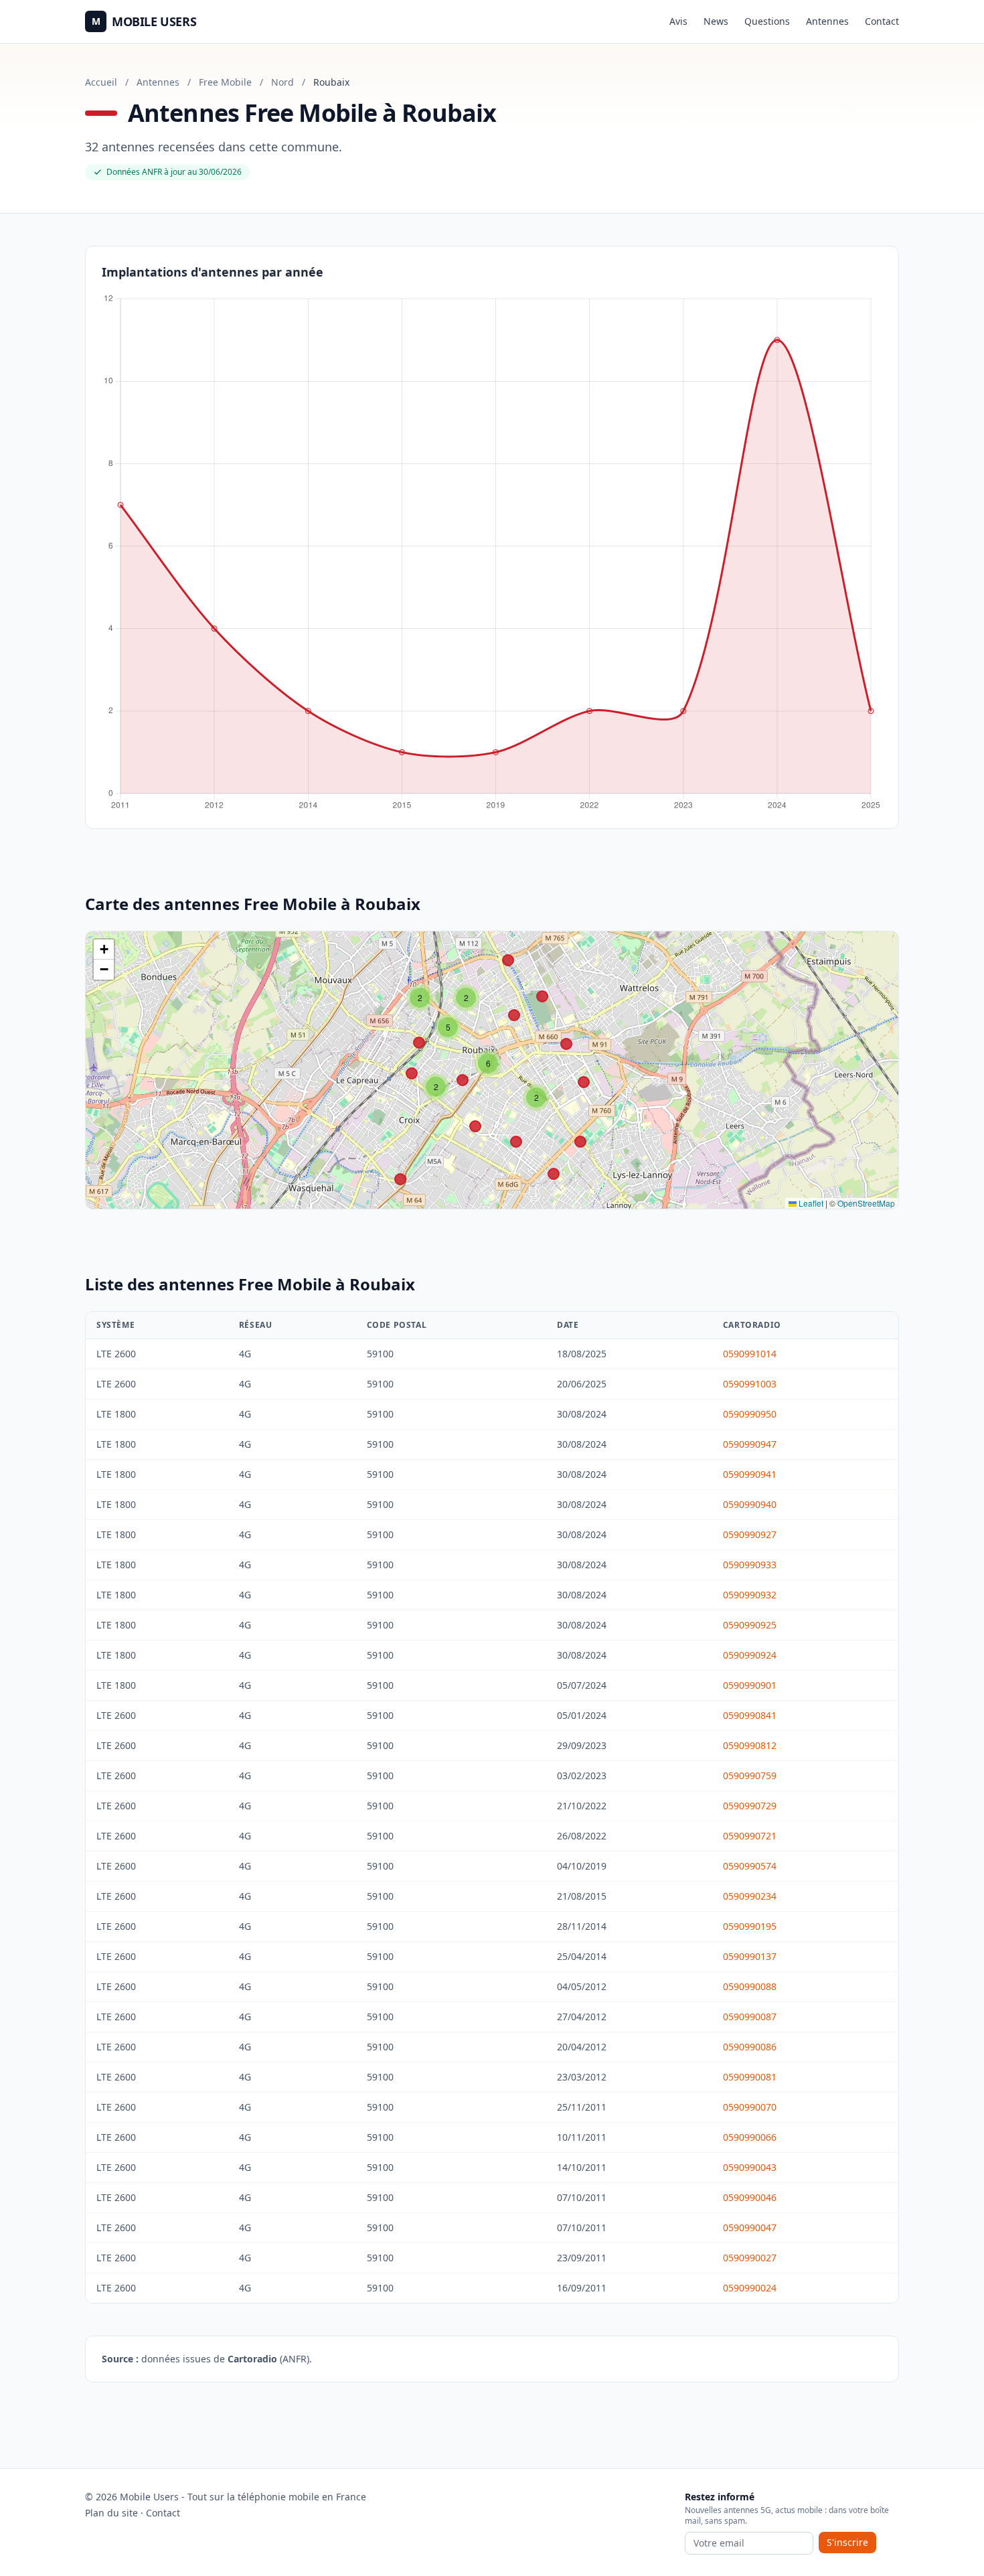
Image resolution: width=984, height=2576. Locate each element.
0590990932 (750, 1595)
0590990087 (750, 2017)
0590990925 (750, 1625)
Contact (882, 21)
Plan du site (111, 2513)
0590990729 (750, 1806)
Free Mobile (225, 82)
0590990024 (750, 2288)
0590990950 (750, 1414)
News (716, 21)
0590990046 (750, 2197)
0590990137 (750, 1956)
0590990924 (750, 1655)
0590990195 (750, 1926)
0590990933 (750, 1565)
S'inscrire (847, 2542)
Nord (282, 82)
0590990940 (750, 1504)
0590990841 (750, 1715)
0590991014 (750, 1354)
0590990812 (750, 1745)
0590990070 (750, 2107)
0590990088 (750, 1986)
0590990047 (750, 2227)
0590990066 (750, 2137)
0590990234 (750, 1896)
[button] (436, 1087)
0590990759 (750, 1775)
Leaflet (810, 1203)
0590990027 (750, 2258)
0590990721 (750, 1836)
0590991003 (750, 1384)
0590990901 (750, 1685)
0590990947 (750, 1444)
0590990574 (750, 1866)
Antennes (827, 21)
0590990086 (750, 2047)
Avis (678, 21)
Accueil (101, 82)
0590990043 (750, 2167)
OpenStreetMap (866, 1203)
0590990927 (750, 1534)
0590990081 (750, 2077)
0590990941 (750, 1474)
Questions (767, 21)
